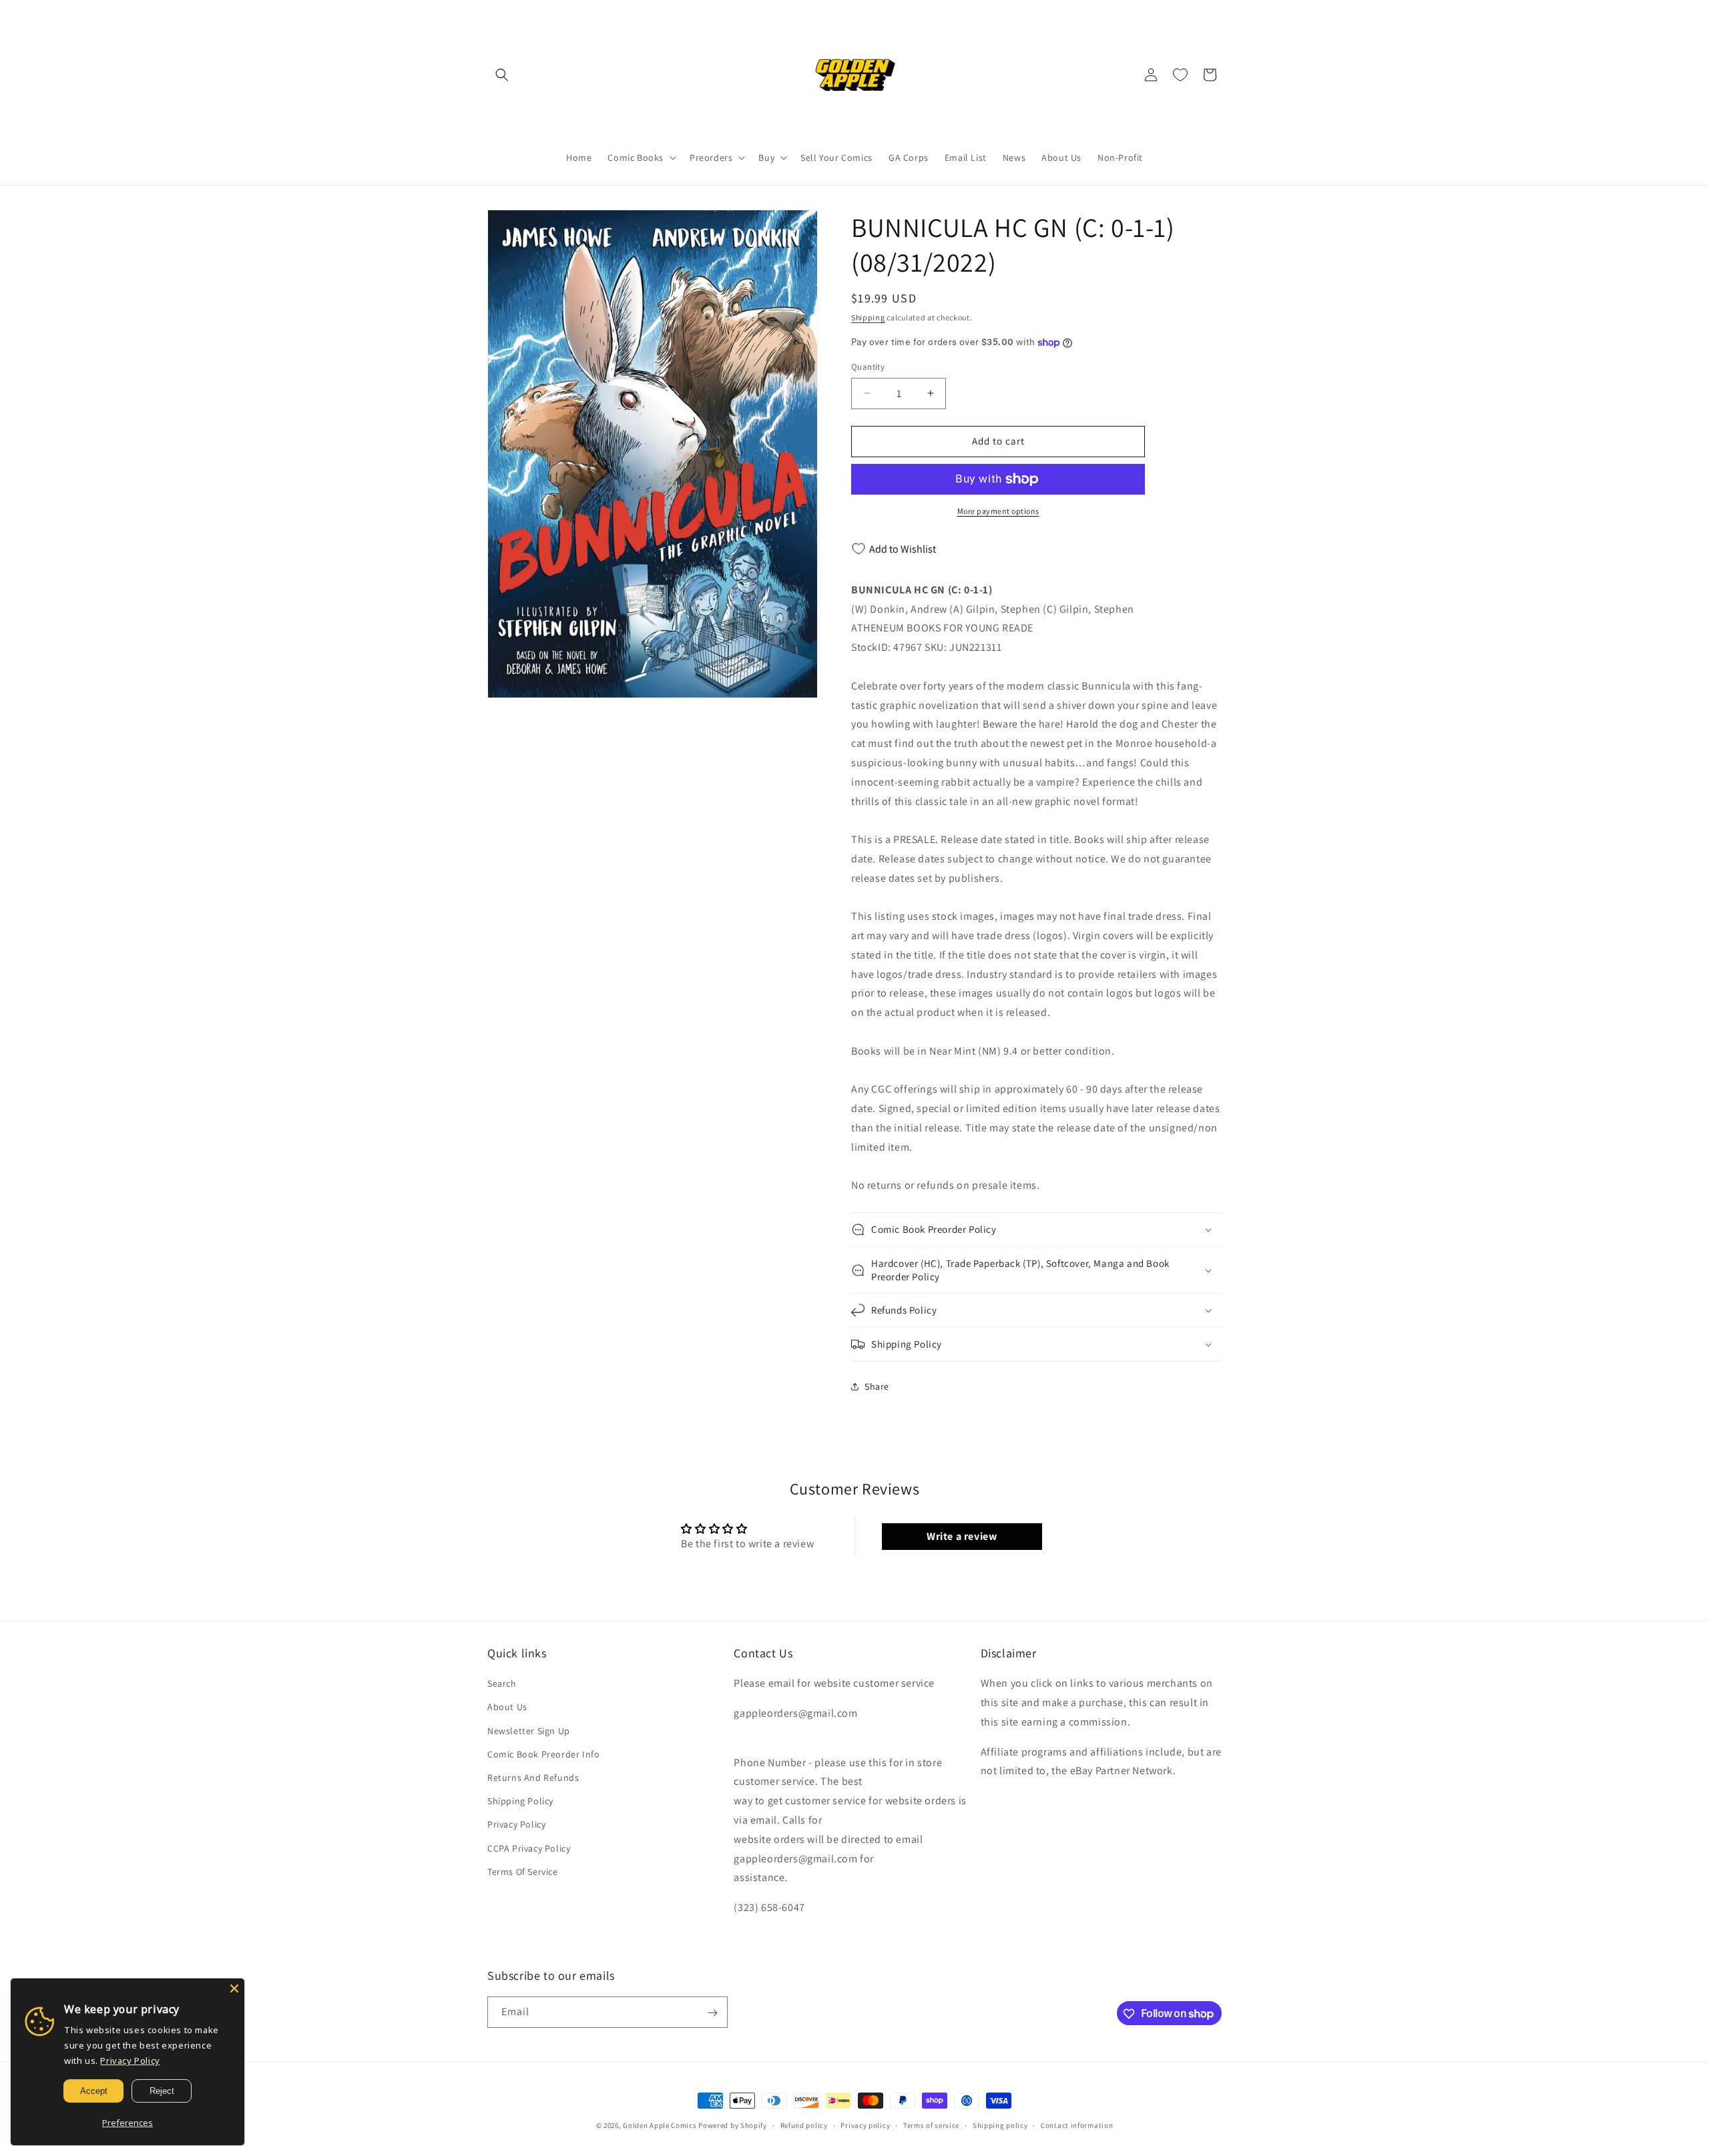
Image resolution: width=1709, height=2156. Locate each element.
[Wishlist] (1180, 75)
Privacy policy (865, 2125)
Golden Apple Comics (660, 2125)
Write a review (962, 1536)
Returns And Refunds (533, 1778)
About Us (507, 1707)
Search (502, 1684)
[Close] (234, 1988)
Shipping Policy (520, 1802)
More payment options (998, 511)
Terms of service (931, 2125)
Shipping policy (1000, 2125)
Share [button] (877, 1386)
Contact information (1077, 2125)
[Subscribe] (712, 2013)
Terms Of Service (523, 1872)
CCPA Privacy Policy (529, 1848)
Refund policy (804, 2125)
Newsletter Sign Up (529, 1731)
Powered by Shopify (733, 2125)
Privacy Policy (516, 1825)
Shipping (868, 317)
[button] (502, 75)
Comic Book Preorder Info (543, 1754)
